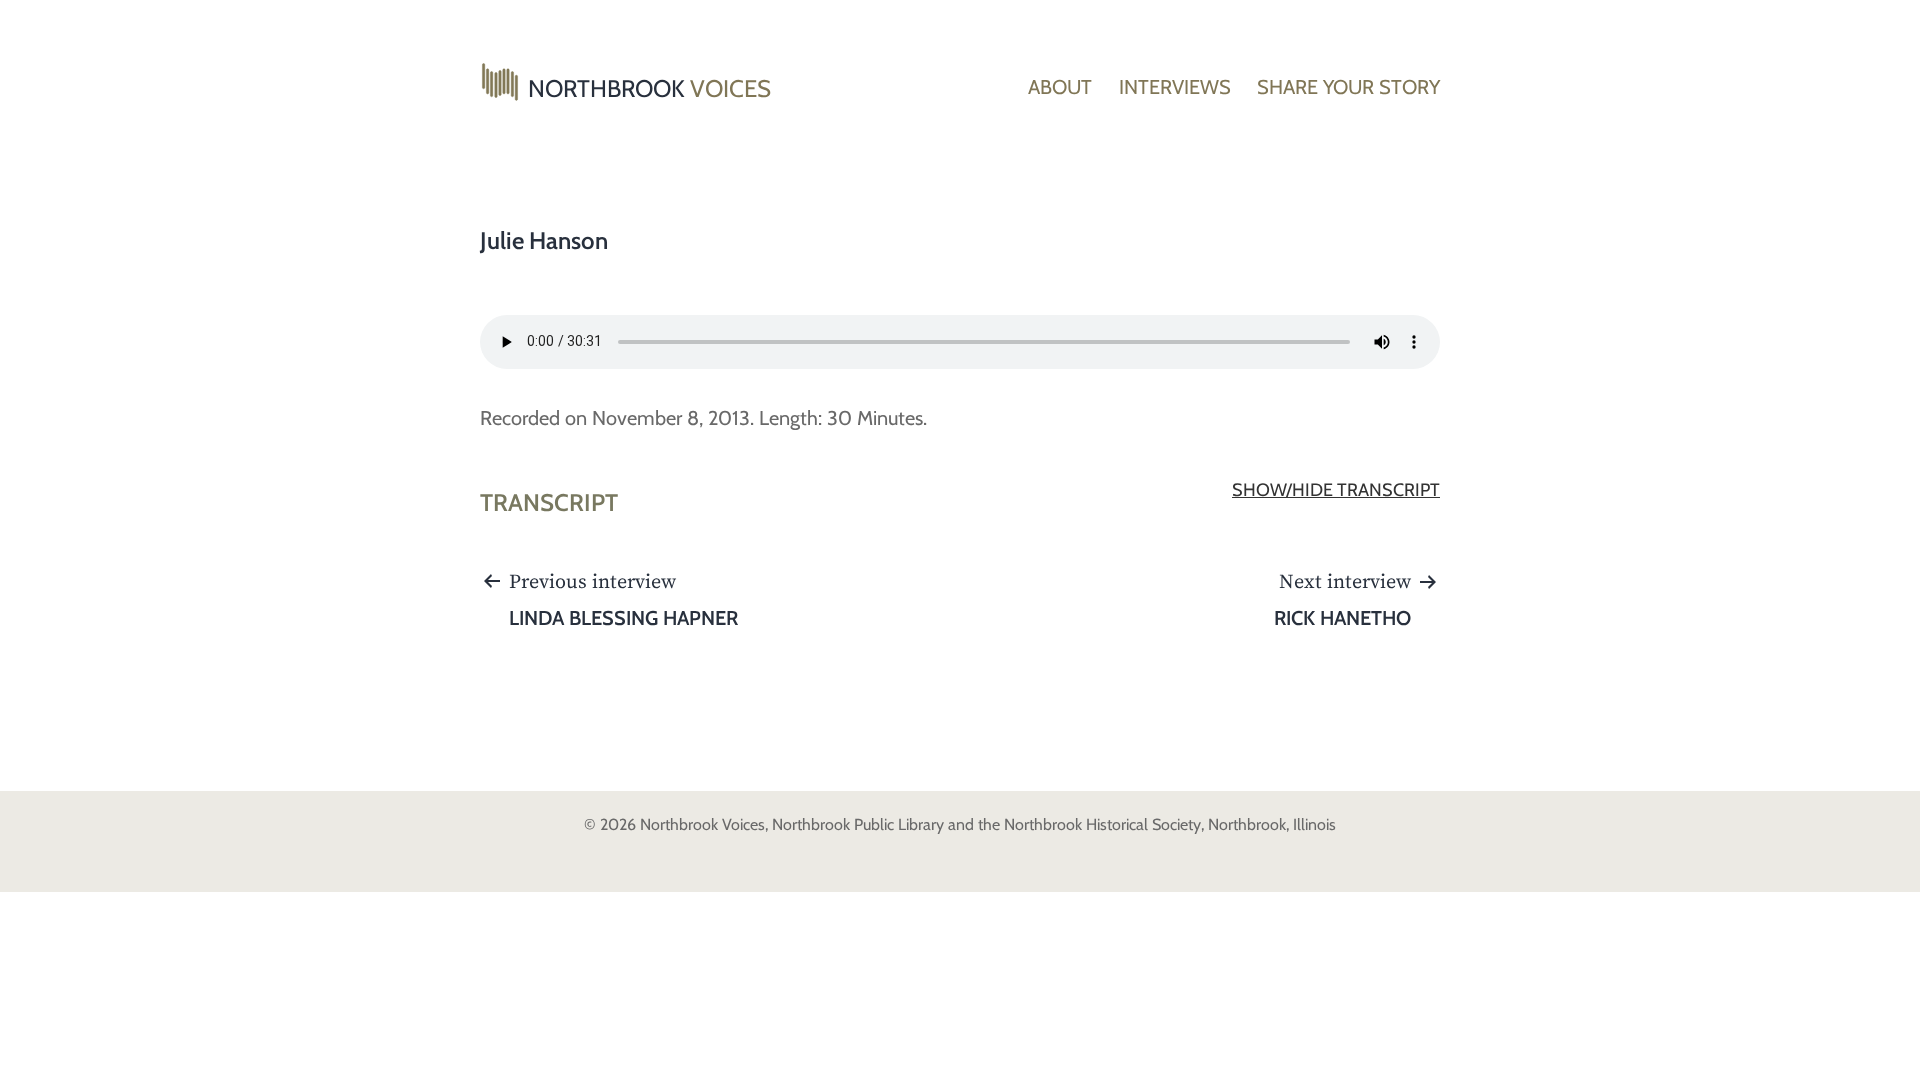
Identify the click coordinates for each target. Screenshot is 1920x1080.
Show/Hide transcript (1336, 490)
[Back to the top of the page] (1890, 1050)
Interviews (1175, 87)
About (1060, 87)
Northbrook (649, 88)
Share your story (1348, 87)
